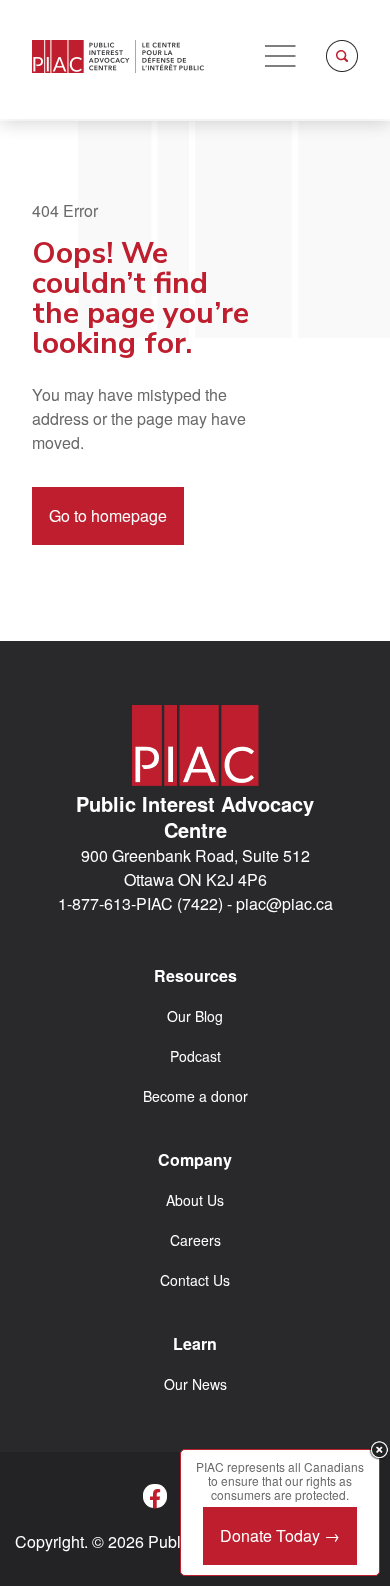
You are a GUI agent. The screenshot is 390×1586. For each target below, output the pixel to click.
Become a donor (195, 1096)
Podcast (195, 1056)
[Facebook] (155, 1496)
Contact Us (195, 1280)
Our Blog (195, 1016)
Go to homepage (108, 515)
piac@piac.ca (284, 903)
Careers (195, 1240)
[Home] (118, 56)
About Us (195, 1200)
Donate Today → (280, 1535)
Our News (195, 1384)
